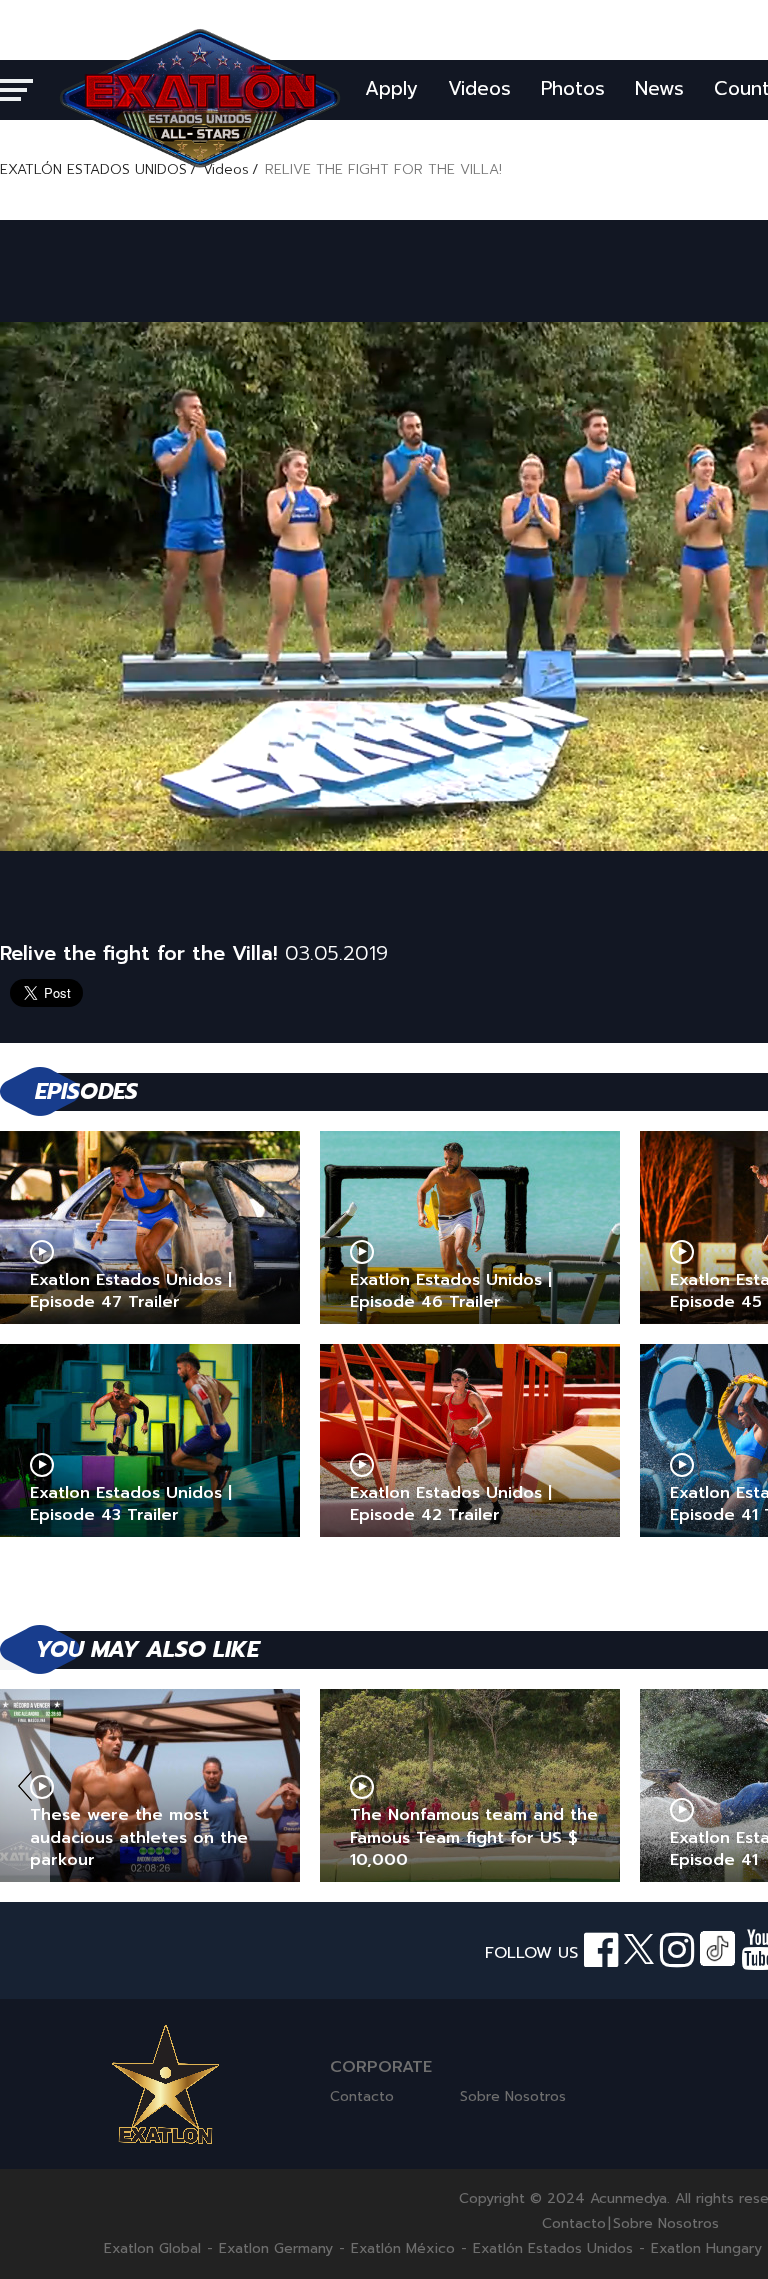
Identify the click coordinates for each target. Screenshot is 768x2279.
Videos (479, 88)
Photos (573, 88)
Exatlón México (403, 2249)
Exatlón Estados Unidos (553, 2249)
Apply (391, 88)
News (659, 88)
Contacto (362, 2096)
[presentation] (25, 1785)
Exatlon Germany (276, 2249)
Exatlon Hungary (706, 2249)
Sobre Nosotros (513, 2096)
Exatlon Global (152, 2249)
